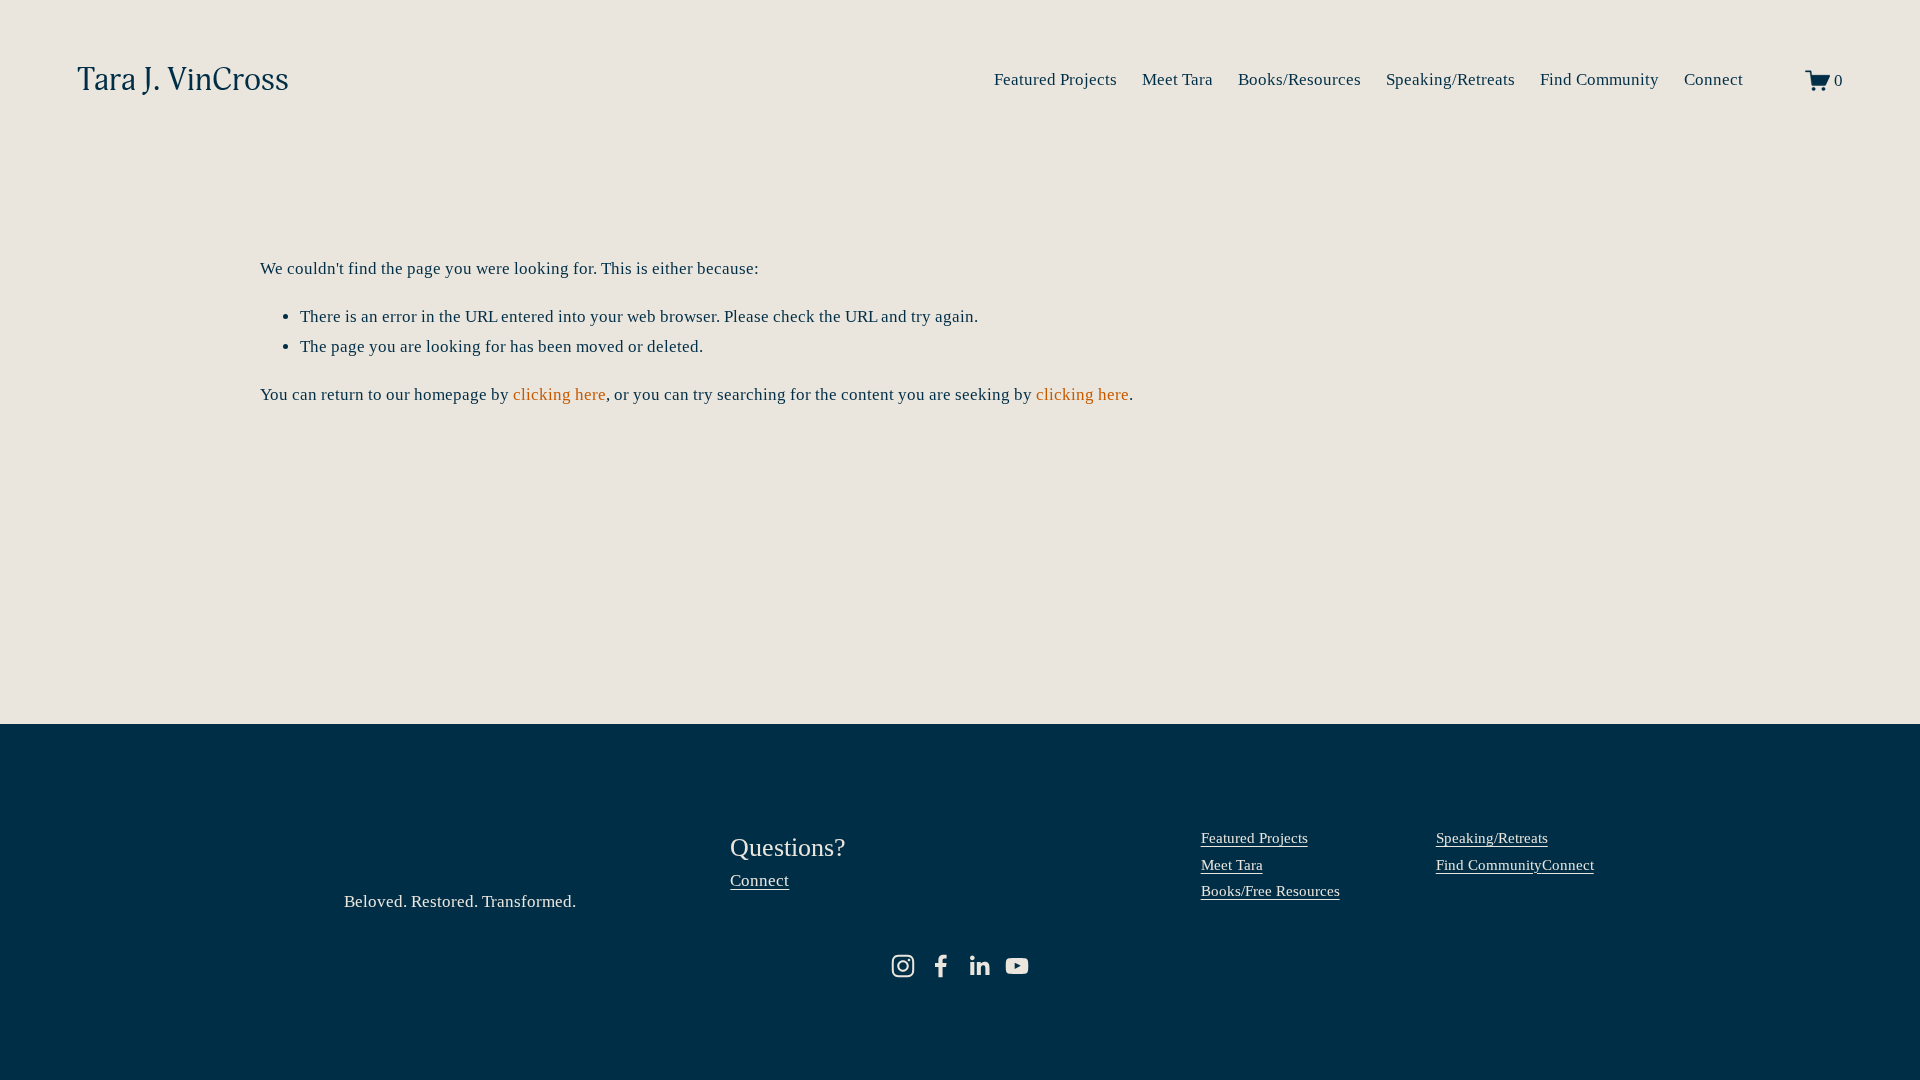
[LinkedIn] (979, 966)
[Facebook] (941, 966)
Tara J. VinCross (183, 80)
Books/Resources (1299, 79)
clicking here (559, 394)
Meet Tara (1177, 79)
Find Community (1599, 79)
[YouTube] (1017, 966)
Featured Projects (1055, 79)
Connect (1713, 79)
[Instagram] (903, 966)
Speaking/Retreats (1450, 79)
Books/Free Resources (1270, 891)
